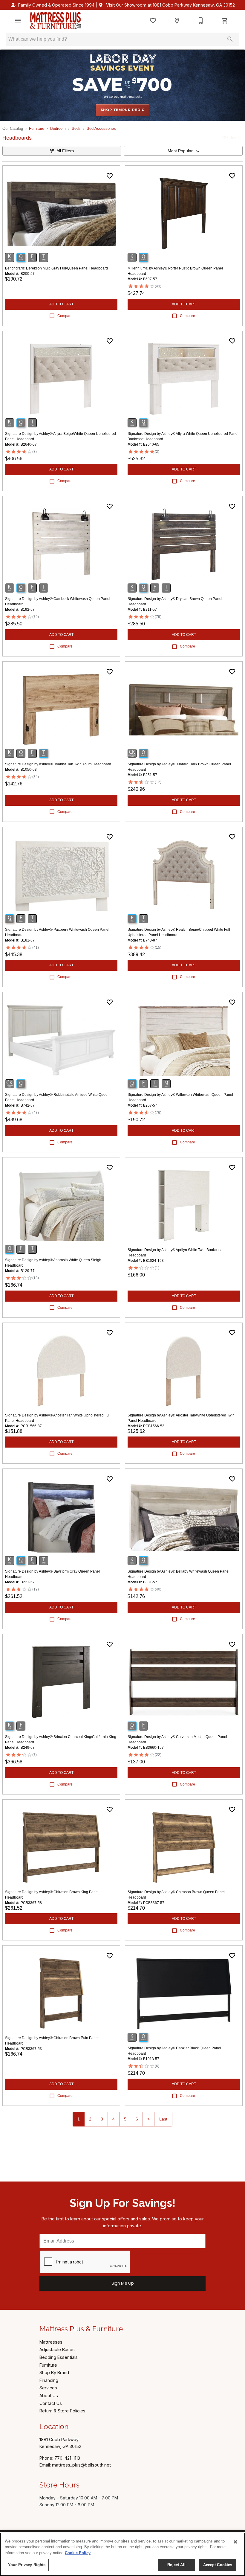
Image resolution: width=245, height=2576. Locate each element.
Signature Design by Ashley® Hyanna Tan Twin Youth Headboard (58, 764)
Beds (76, 128)
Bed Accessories (101, 128)
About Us (49, 2396)
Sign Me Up (123, 2283)
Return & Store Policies (62, 2411)
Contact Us (51, 2403)
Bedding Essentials (59, 2357)
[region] (122, 2554)
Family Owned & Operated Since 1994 (56, 5)
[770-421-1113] (201, 21)
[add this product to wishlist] (110, 176)
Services (48, 2388)
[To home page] (55, 21)
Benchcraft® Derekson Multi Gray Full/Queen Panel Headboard (56, 268)
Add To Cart (61, 304)
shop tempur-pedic (123, 110)
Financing (49, 2380)
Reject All (176, 2565)
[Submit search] (230, 39)
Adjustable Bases (57, 2349)
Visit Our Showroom (170, 5)
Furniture (37, 128)
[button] (18, 21)
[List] (153, 21)
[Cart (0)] (225, 21)
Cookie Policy (78, 2553)
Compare (65, 316)
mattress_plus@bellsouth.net (81, 2465)
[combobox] (183, 151)
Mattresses (51, 2342)
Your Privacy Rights (27, 2565)
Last (163, 2119)
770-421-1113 (67, 2458)
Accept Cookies (218, 2565)
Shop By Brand (54, 2372)
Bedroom (58, 128)
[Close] (235, 2542)
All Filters (65, 151)
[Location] (177, 21)
